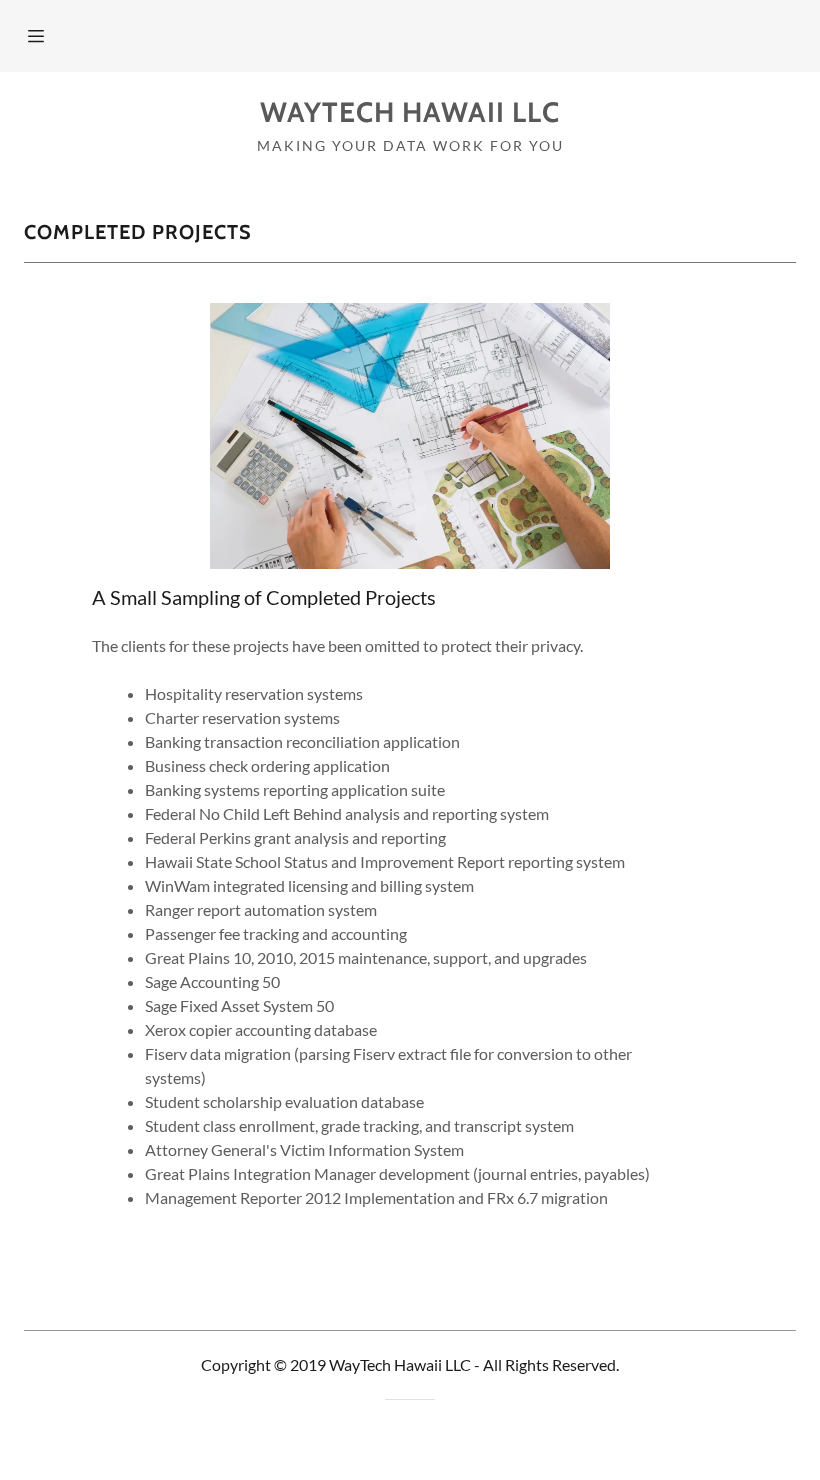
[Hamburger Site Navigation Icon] (61, 36)
